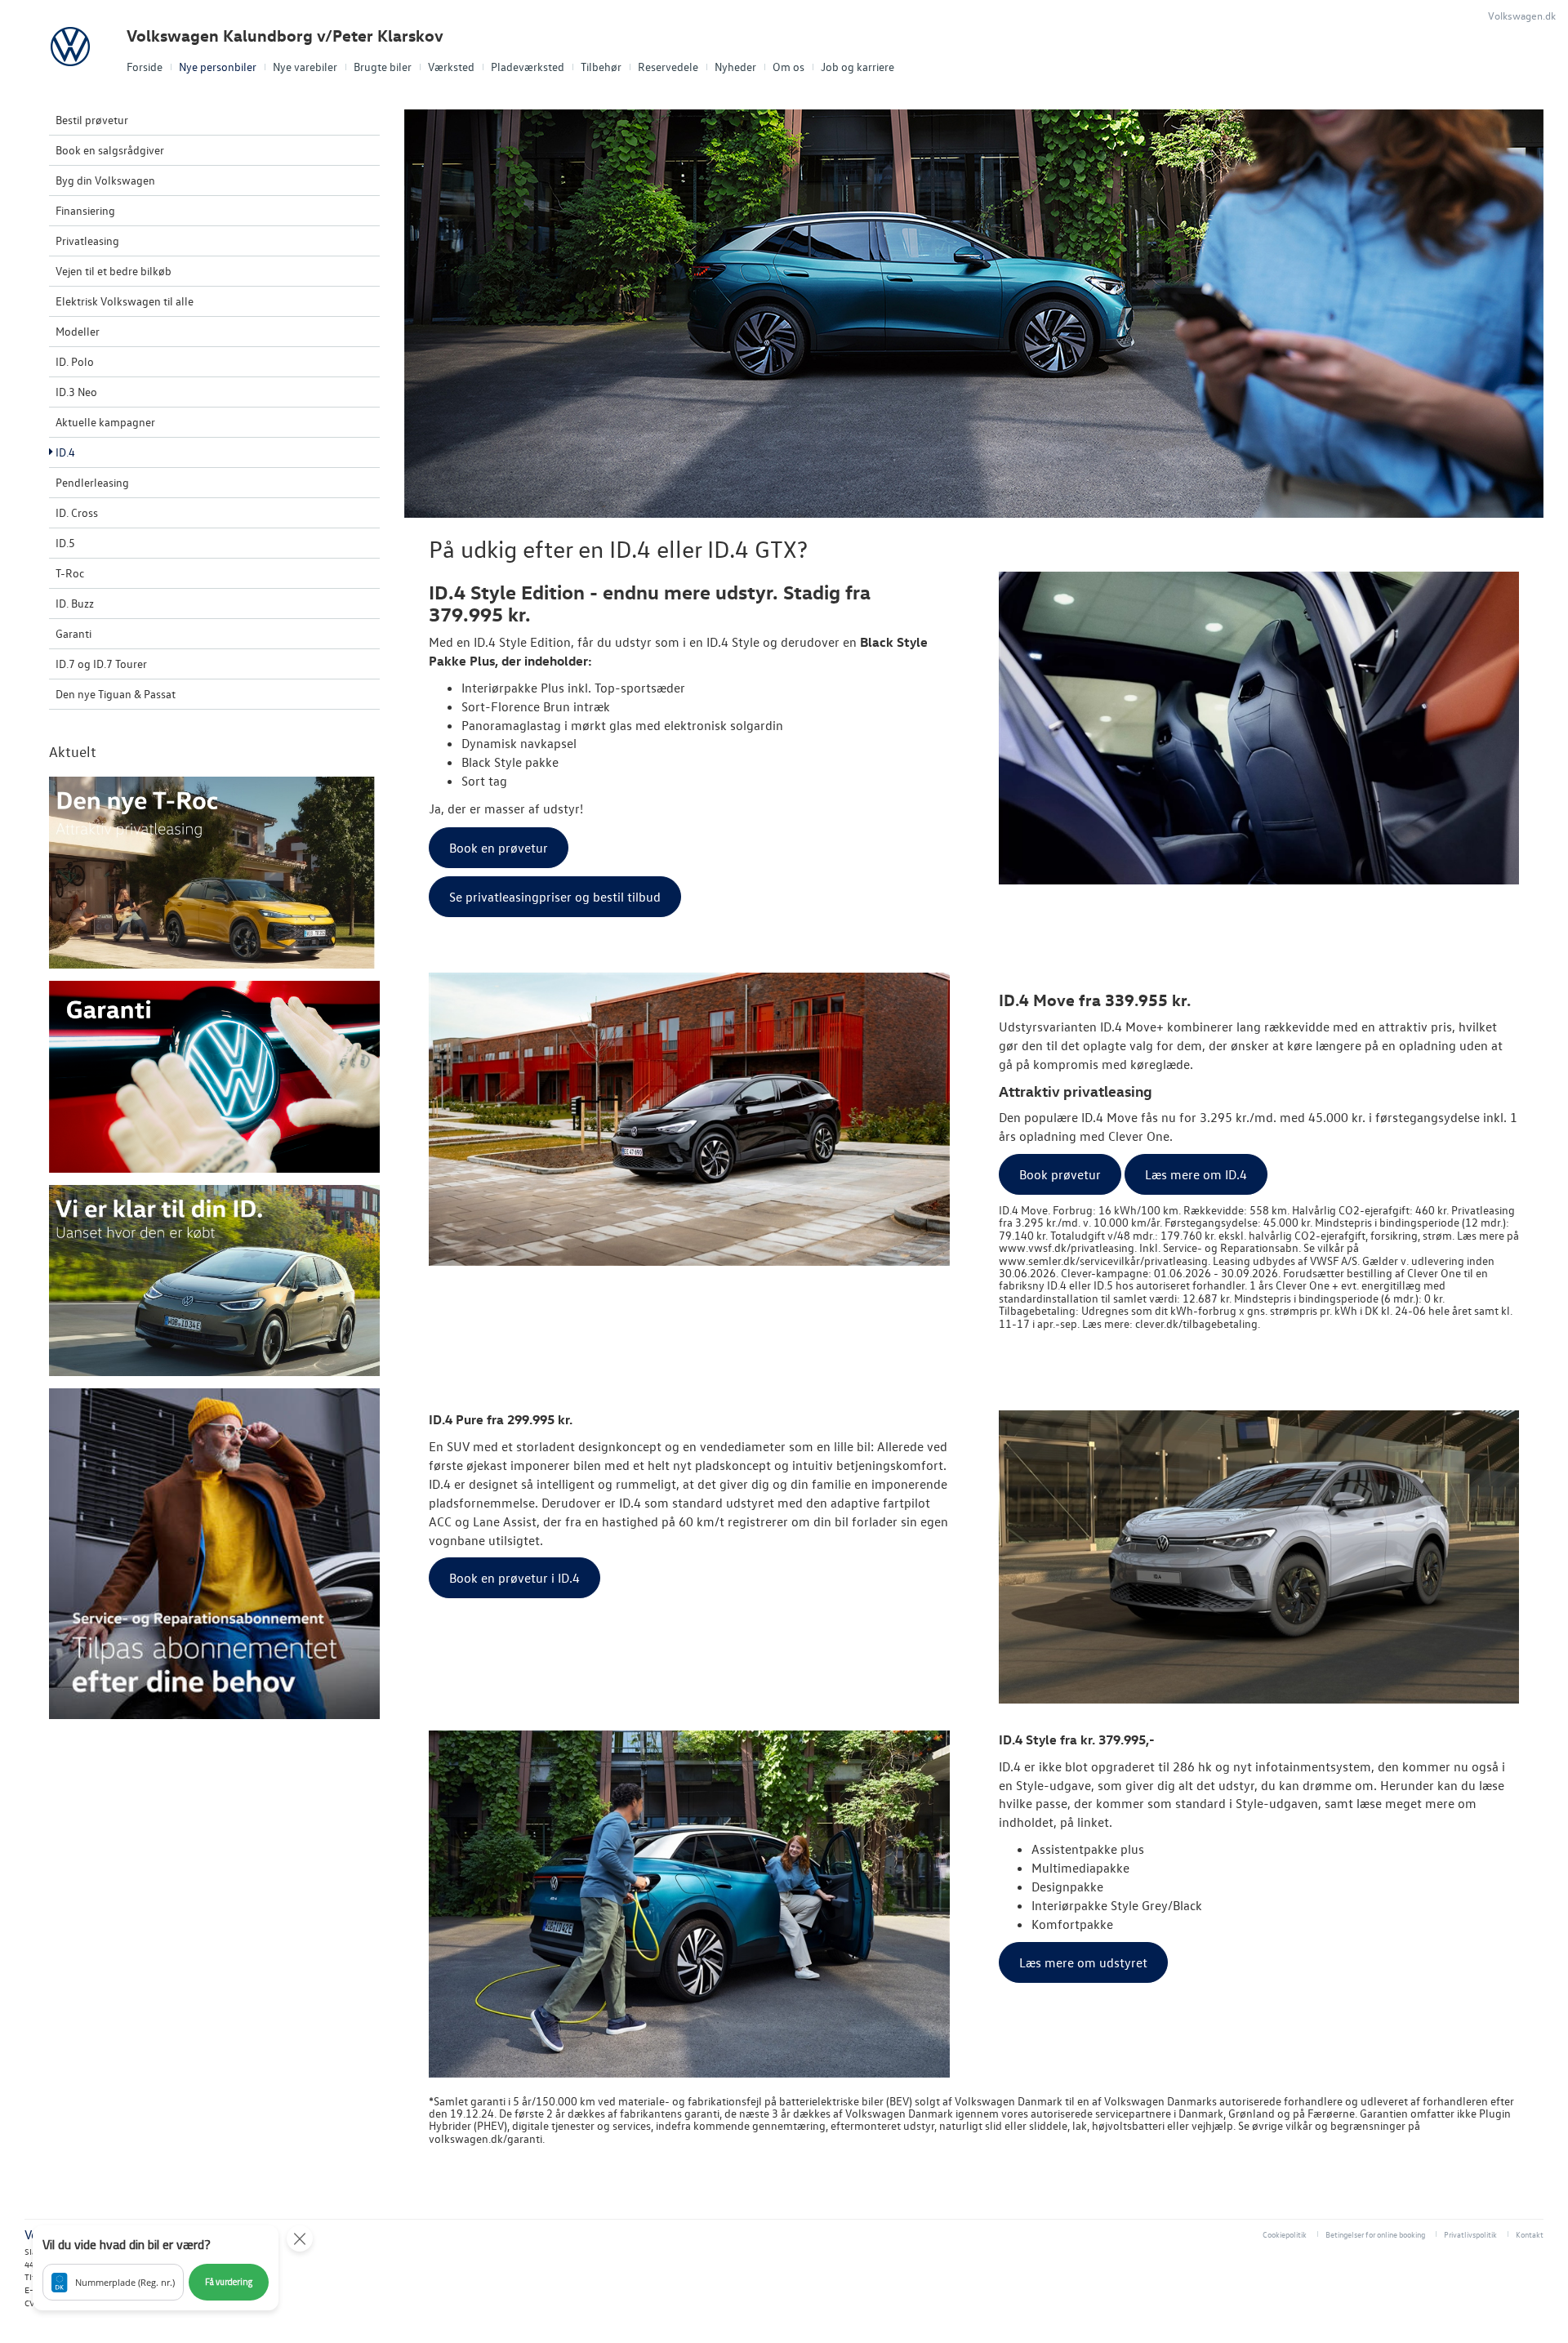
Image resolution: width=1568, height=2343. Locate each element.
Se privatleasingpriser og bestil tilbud (555, 897)
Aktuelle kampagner (105, 422)
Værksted (451, 67)
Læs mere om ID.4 (1196, 1174)
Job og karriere (857, 67)
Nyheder (735, 67)
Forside (145, 67)
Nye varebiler (305, 67)
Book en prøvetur (499, 848)
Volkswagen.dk (1522, 15)
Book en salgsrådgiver (110, 150)
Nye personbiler (218, 67)
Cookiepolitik (1285, 2234)
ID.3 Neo (76, 392)
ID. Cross (77, 512)
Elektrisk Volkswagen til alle (125, 301)
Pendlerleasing (92, 482)
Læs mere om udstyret (1083, 1962)
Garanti (73, 633)
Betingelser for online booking (1375, 2234)
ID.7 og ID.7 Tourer (101, 664)
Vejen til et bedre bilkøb (114, 271)
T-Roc (70, 573)
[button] (156, 2268)
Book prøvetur (1060, 1174)
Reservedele (668, 67)
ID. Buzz (75, 603)
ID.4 (65, 452)
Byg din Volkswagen (105, 180)
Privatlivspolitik (1470, 2234)
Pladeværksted (528, 67)
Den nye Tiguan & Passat (116, 694)
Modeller (78, 331)
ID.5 (65, 543)
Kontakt (1530, 2234)
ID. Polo (75, 361)
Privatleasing (87, 241)
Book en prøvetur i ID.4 (514, 1578)
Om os (788, 67)
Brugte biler (383, 67)
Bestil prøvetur (92, 120)
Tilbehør (601, 67)
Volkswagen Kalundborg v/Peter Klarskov (285, 36)
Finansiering (85, 210)
